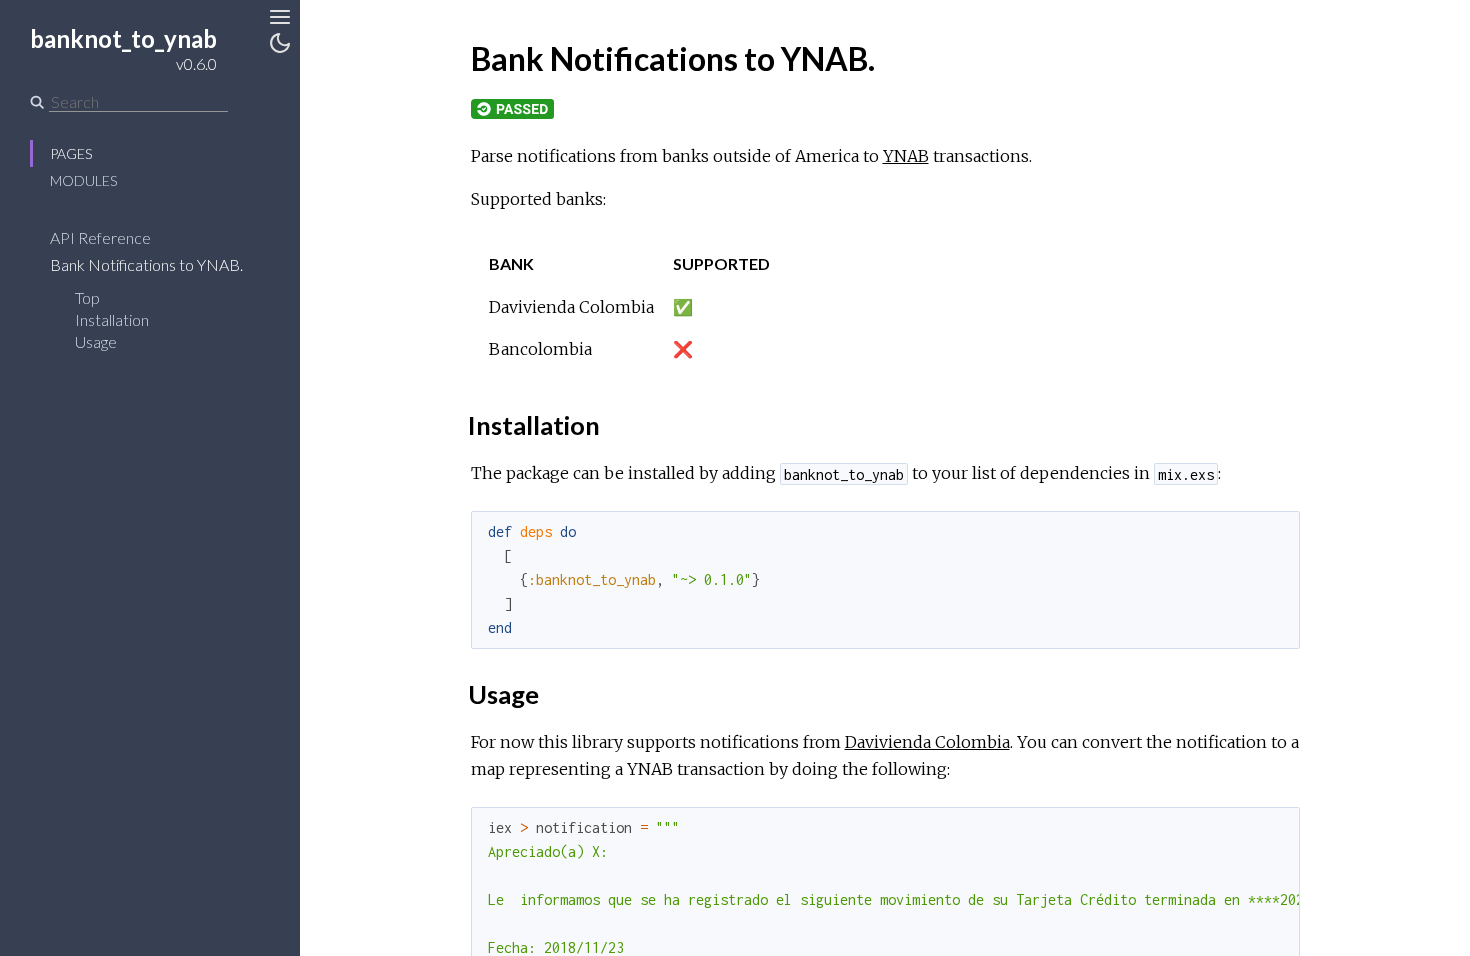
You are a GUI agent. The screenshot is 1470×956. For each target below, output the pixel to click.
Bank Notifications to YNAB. (148, 264)
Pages (71, 153)
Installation (112, 319)
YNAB (906, 156)
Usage (96, 341)
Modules (83, 180)
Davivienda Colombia (927, 742)
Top (87, 297)
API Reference (102, 237)
